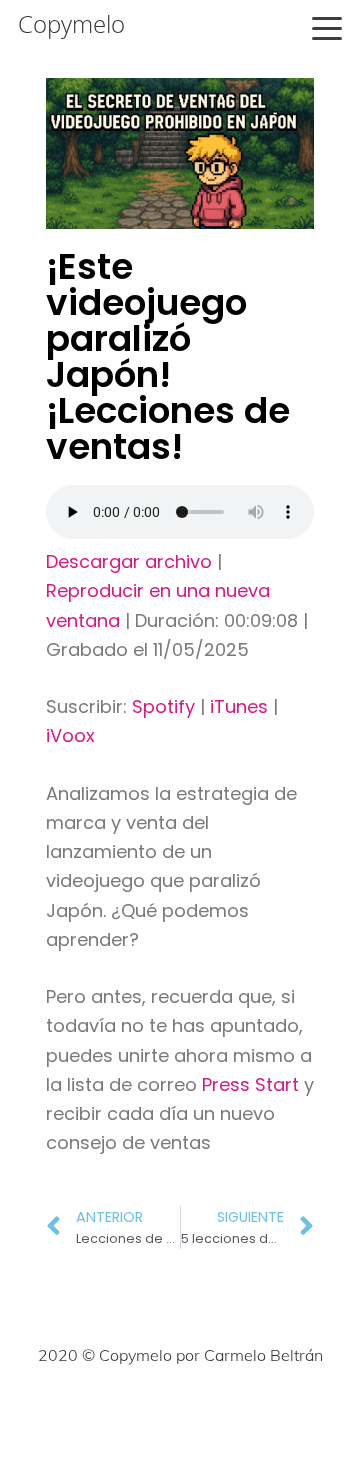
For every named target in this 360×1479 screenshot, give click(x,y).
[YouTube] (268, 1415)
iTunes (239, 706)
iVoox (70, 735)
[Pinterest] (180, 1415)
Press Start (253, 1084)
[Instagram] (136, 1415)
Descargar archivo (129, 561)
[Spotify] (312, 1415)
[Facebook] (48, 1415)
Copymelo (71, 24)
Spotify (163, 706)
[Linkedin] (224, 1415)
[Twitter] (92, 1415)
